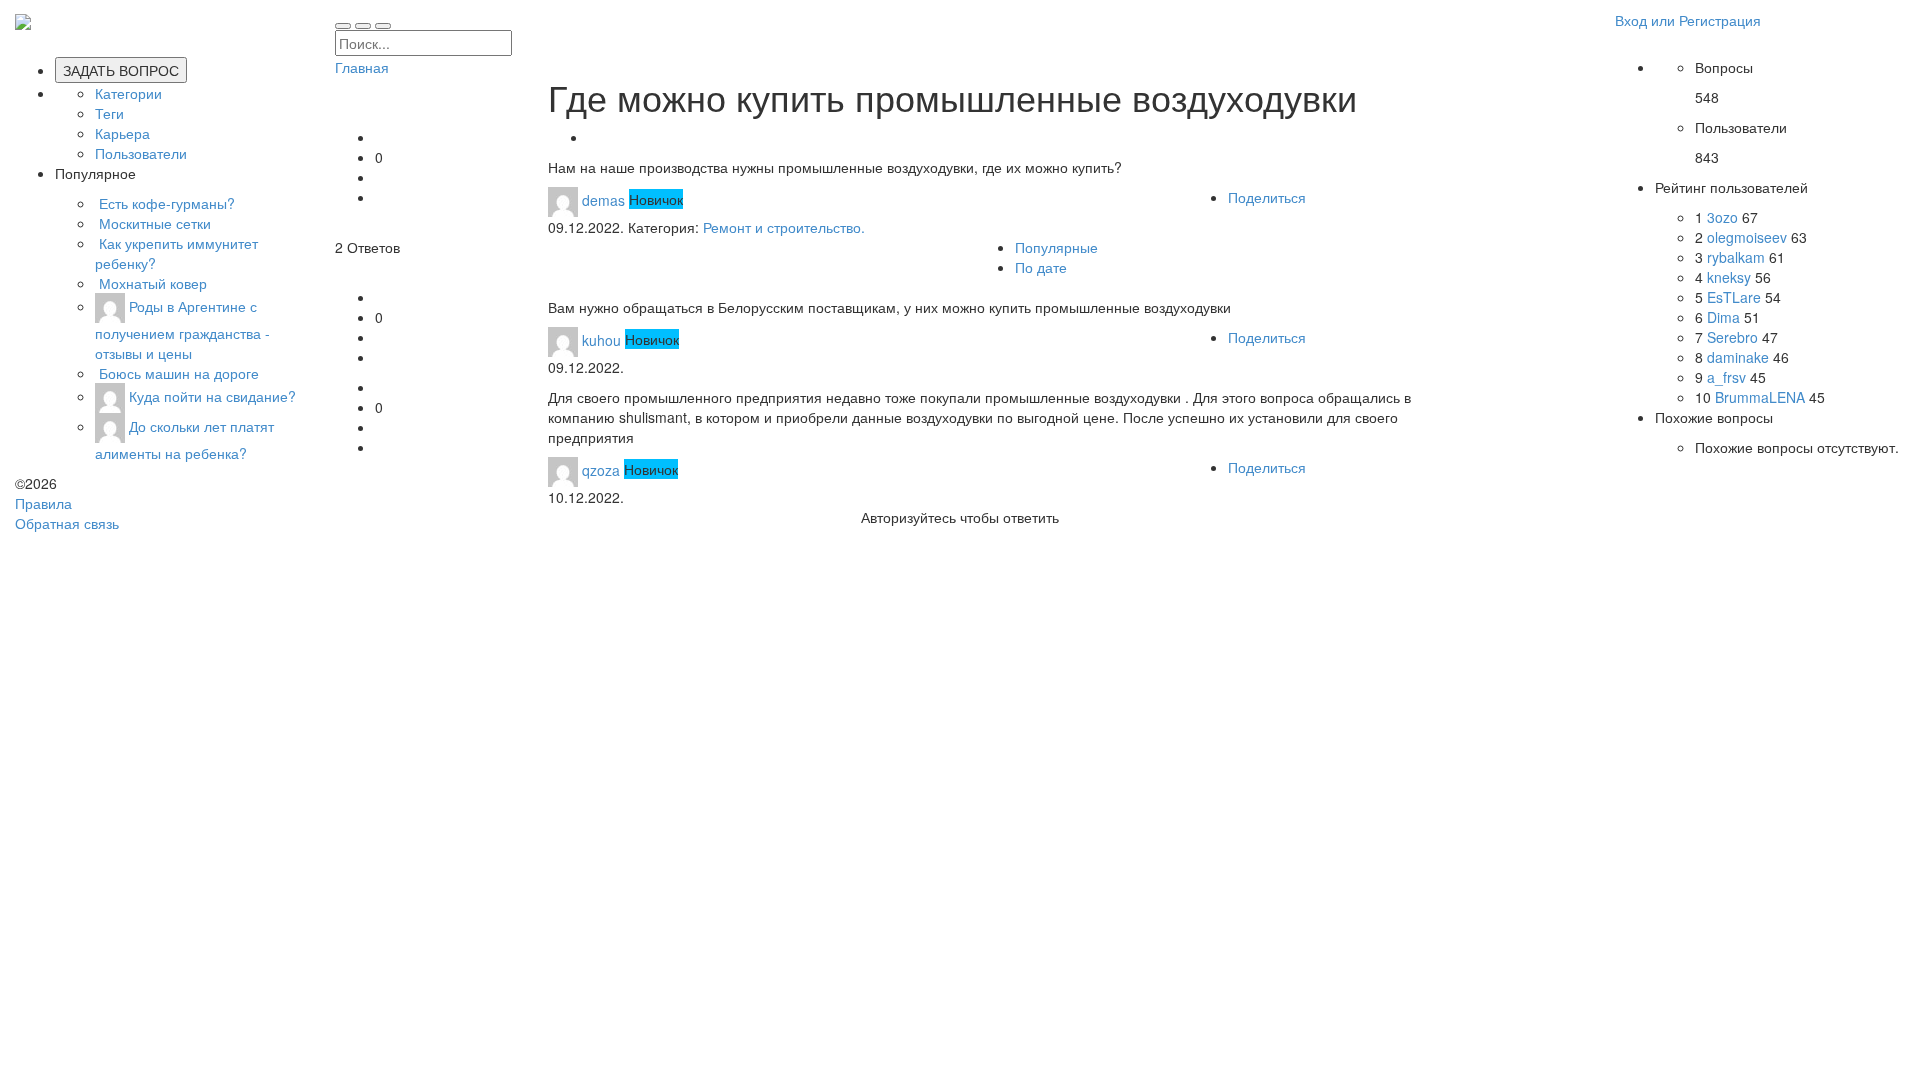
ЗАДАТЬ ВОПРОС (121, 70)
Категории (128, 93)
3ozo (1724, 217)
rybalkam (1738, 257)
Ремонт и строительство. (784, 227)
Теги (109, 113)
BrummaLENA (1762, 397)
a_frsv (1728, 377)
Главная (362, 67)
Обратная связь (67, 523)
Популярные (1056, 247)
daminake (1740, 357)
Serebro (1734, 337)
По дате (1041, 267)
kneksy (1731, 277)
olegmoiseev (1749, 237)
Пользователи (141, 153)
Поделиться (1267, 197)
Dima (1725, 317)
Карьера (122, 133)
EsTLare (1736, 297)
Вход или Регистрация (1688, 20)
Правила (43, 503)
